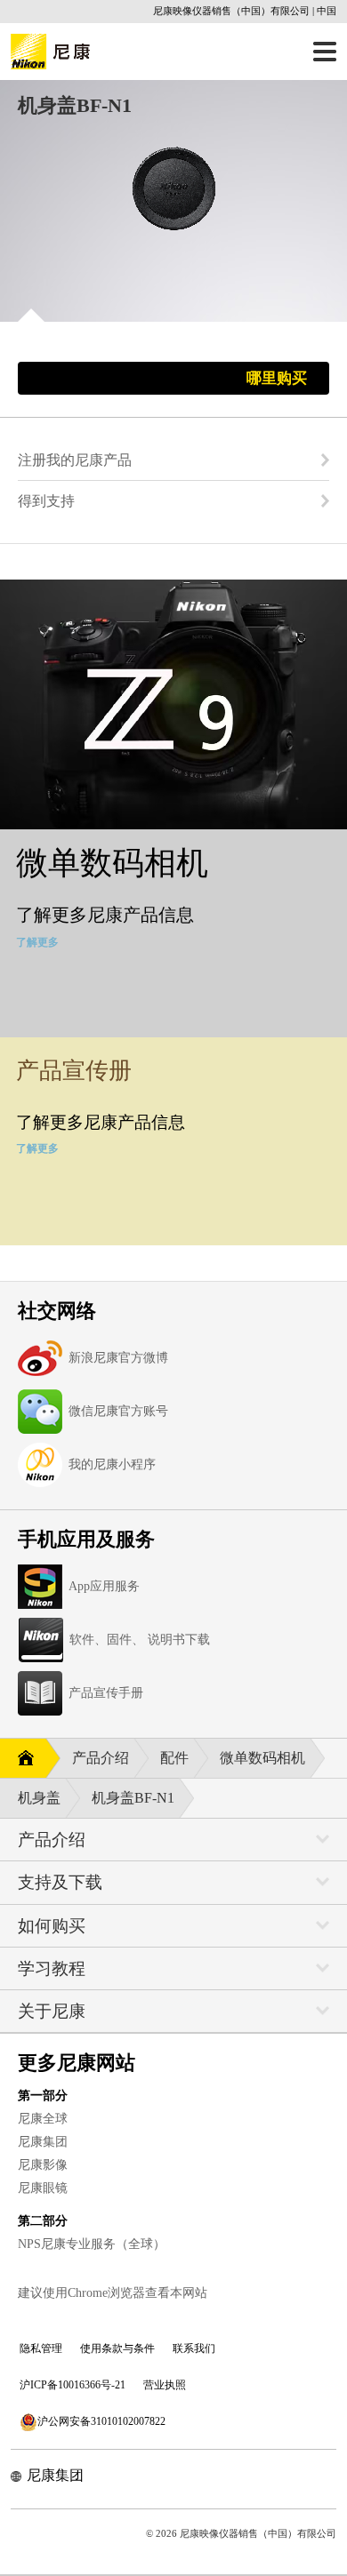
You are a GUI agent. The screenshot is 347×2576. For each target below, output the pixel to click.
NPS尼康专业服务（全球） (92, 2244)
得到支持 (46, 501)
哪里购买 (277, 378)
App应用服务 (104, 1586)
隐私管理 (41, 2348)
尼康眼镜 (43, 2188)
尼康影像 (43, 2165)
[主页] (23, 1759)
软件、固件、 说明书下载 (140, 1640)
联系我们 (194, 2348)
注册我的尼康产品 (75, 460)
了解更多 (37, 942)
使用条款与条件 (117, 2348)
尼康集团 (43, 2142)
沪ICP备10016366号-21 (73, 2385)
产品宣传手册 (106, 1693)
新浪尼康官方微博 (118, 1358)
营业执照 (165, 2385)
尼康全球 (43, 2119)
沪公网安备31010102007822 (101, 2421)
